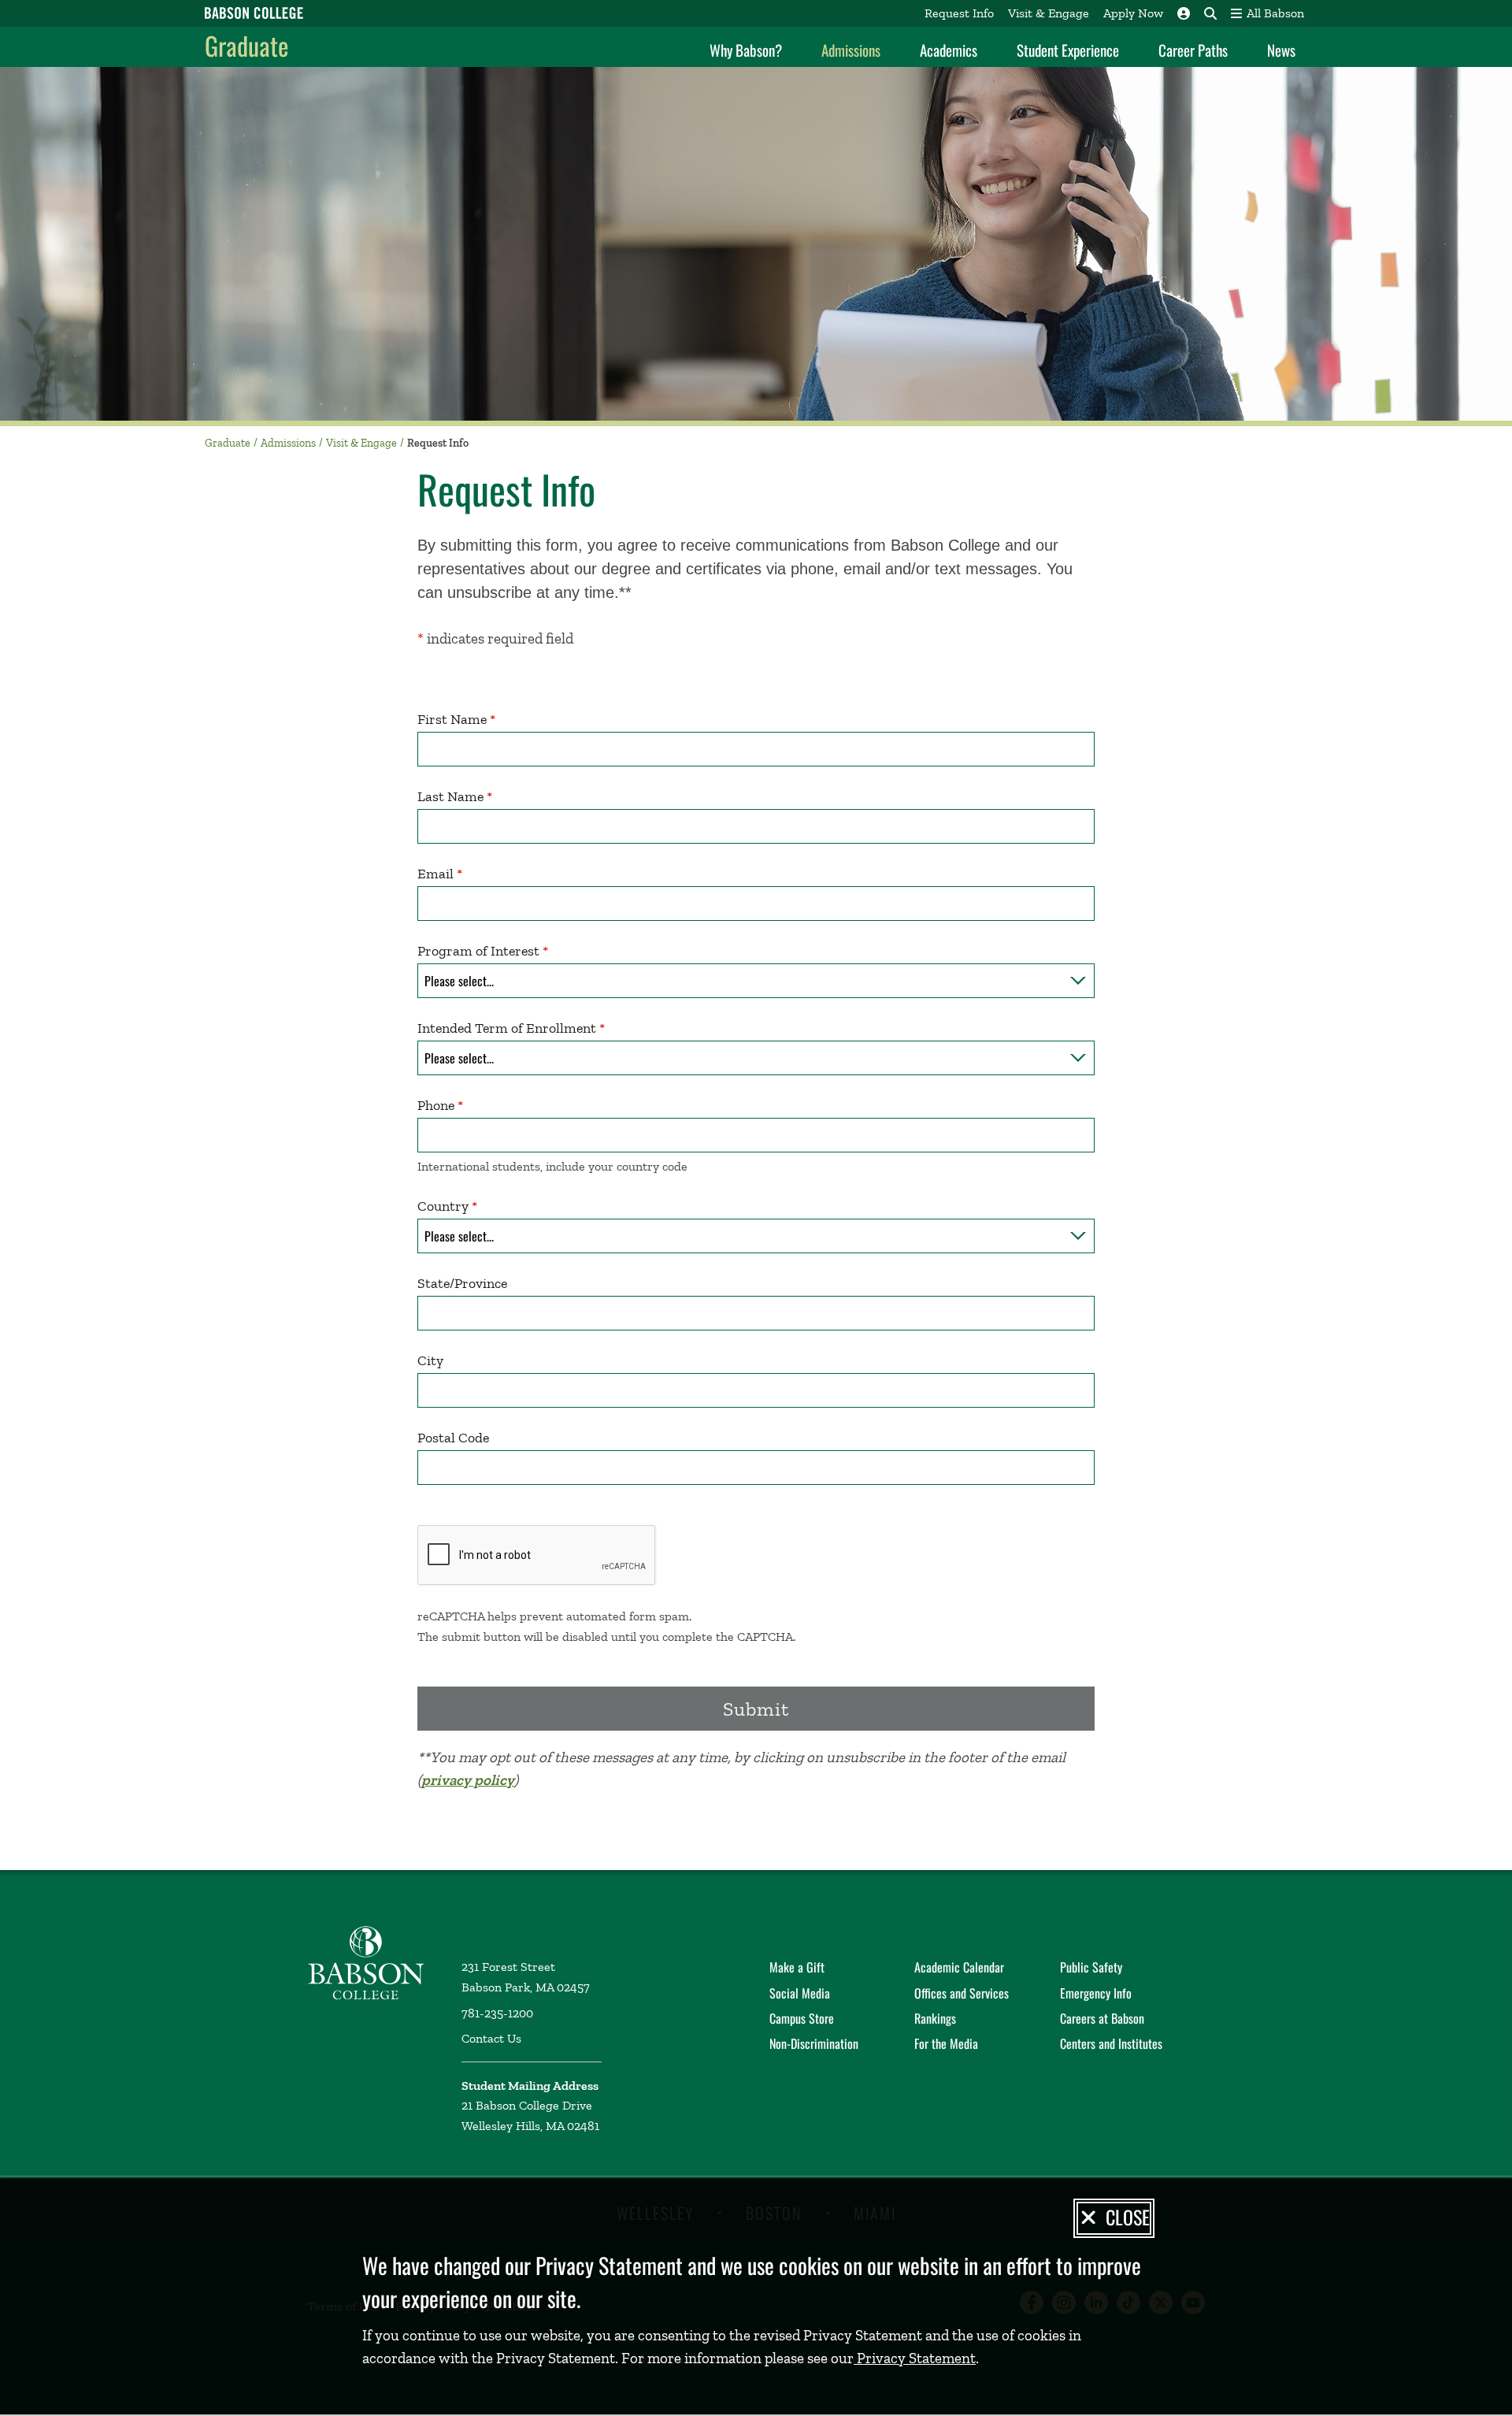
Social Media (800, 1993)
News (1281, 50)
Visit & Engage (1049, 13)
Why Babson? (746, 50)
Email (435, 874)
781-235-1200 (497, 2013)
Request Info (959, 13)
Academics (949, 50)
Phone (436, 1105)
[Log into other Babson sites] (1184, 13)
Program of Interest (478, 951)
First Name (452, 719)
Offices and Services (962, 1993)
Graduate (246, 45)
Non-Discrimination (814, 2043)
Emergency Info (1096, 1993)
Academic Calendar (959, 1967)
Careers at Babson (1102, 2018)
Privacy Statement (915, 2358)
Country (443, 1206)
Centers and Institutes (1111, 2043)
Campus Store (802, 2018)
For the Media (946, 2043)
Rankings (935, 2018)
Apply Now (1133, 13)
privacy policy (468, 1780)
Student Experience (1068, 50)
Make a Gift (797, 1967)
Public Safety (1091, 1967)
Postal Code (453, 1438)
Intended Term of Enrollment (507, 1028)
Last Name (450, 796)
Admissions (851, 50)
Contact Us (491, 2038)
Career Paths (1193, 50)
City (430, 1360)
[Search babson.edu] (1210, 13)
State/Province (462, 1283)
